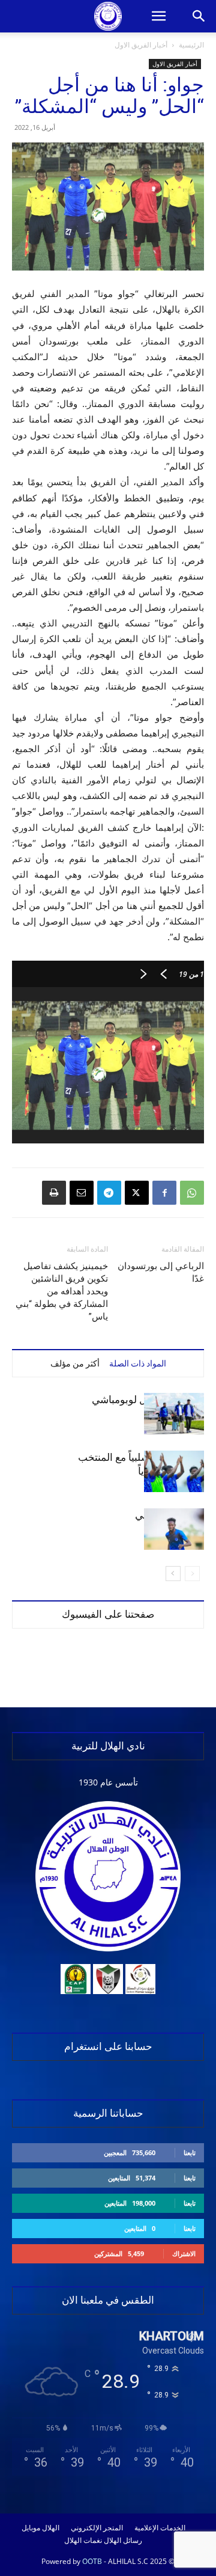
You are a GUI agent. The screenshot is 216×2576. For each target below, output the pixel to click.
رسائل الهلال (123, 2541)
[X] (137, 1193)
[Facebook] (164, 1193)
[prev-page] (192, 1574)
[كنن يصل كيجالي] (174, 1529)
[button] (158, 16)
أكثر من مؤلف (75, 1363)
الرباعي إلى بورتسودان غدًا (161, 1272)
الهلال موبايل (40, 2528)
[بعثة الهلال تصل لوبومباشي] (174, 1414)
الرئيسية (191, 45)
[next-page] (173, 1574)
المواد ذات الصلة (138, 1363)
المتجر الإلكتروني (97, 2528)
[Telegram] (109, 1193)
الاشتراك (184, 2253)
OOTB (92, 2561)
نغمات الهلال (83, 2541)
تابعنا (190, 2152)
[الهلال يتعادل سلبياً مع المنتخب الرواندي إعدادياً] (174, 1471)
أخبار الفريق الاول (141, 45)
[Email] (82, 1193)
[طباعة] (54, 1193)
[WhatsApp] (192, 1193)
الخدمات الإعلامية (160, 2528)
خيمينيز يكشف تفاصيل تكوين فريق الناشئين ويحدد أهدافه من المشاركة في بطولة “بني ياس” (62, 1291)
